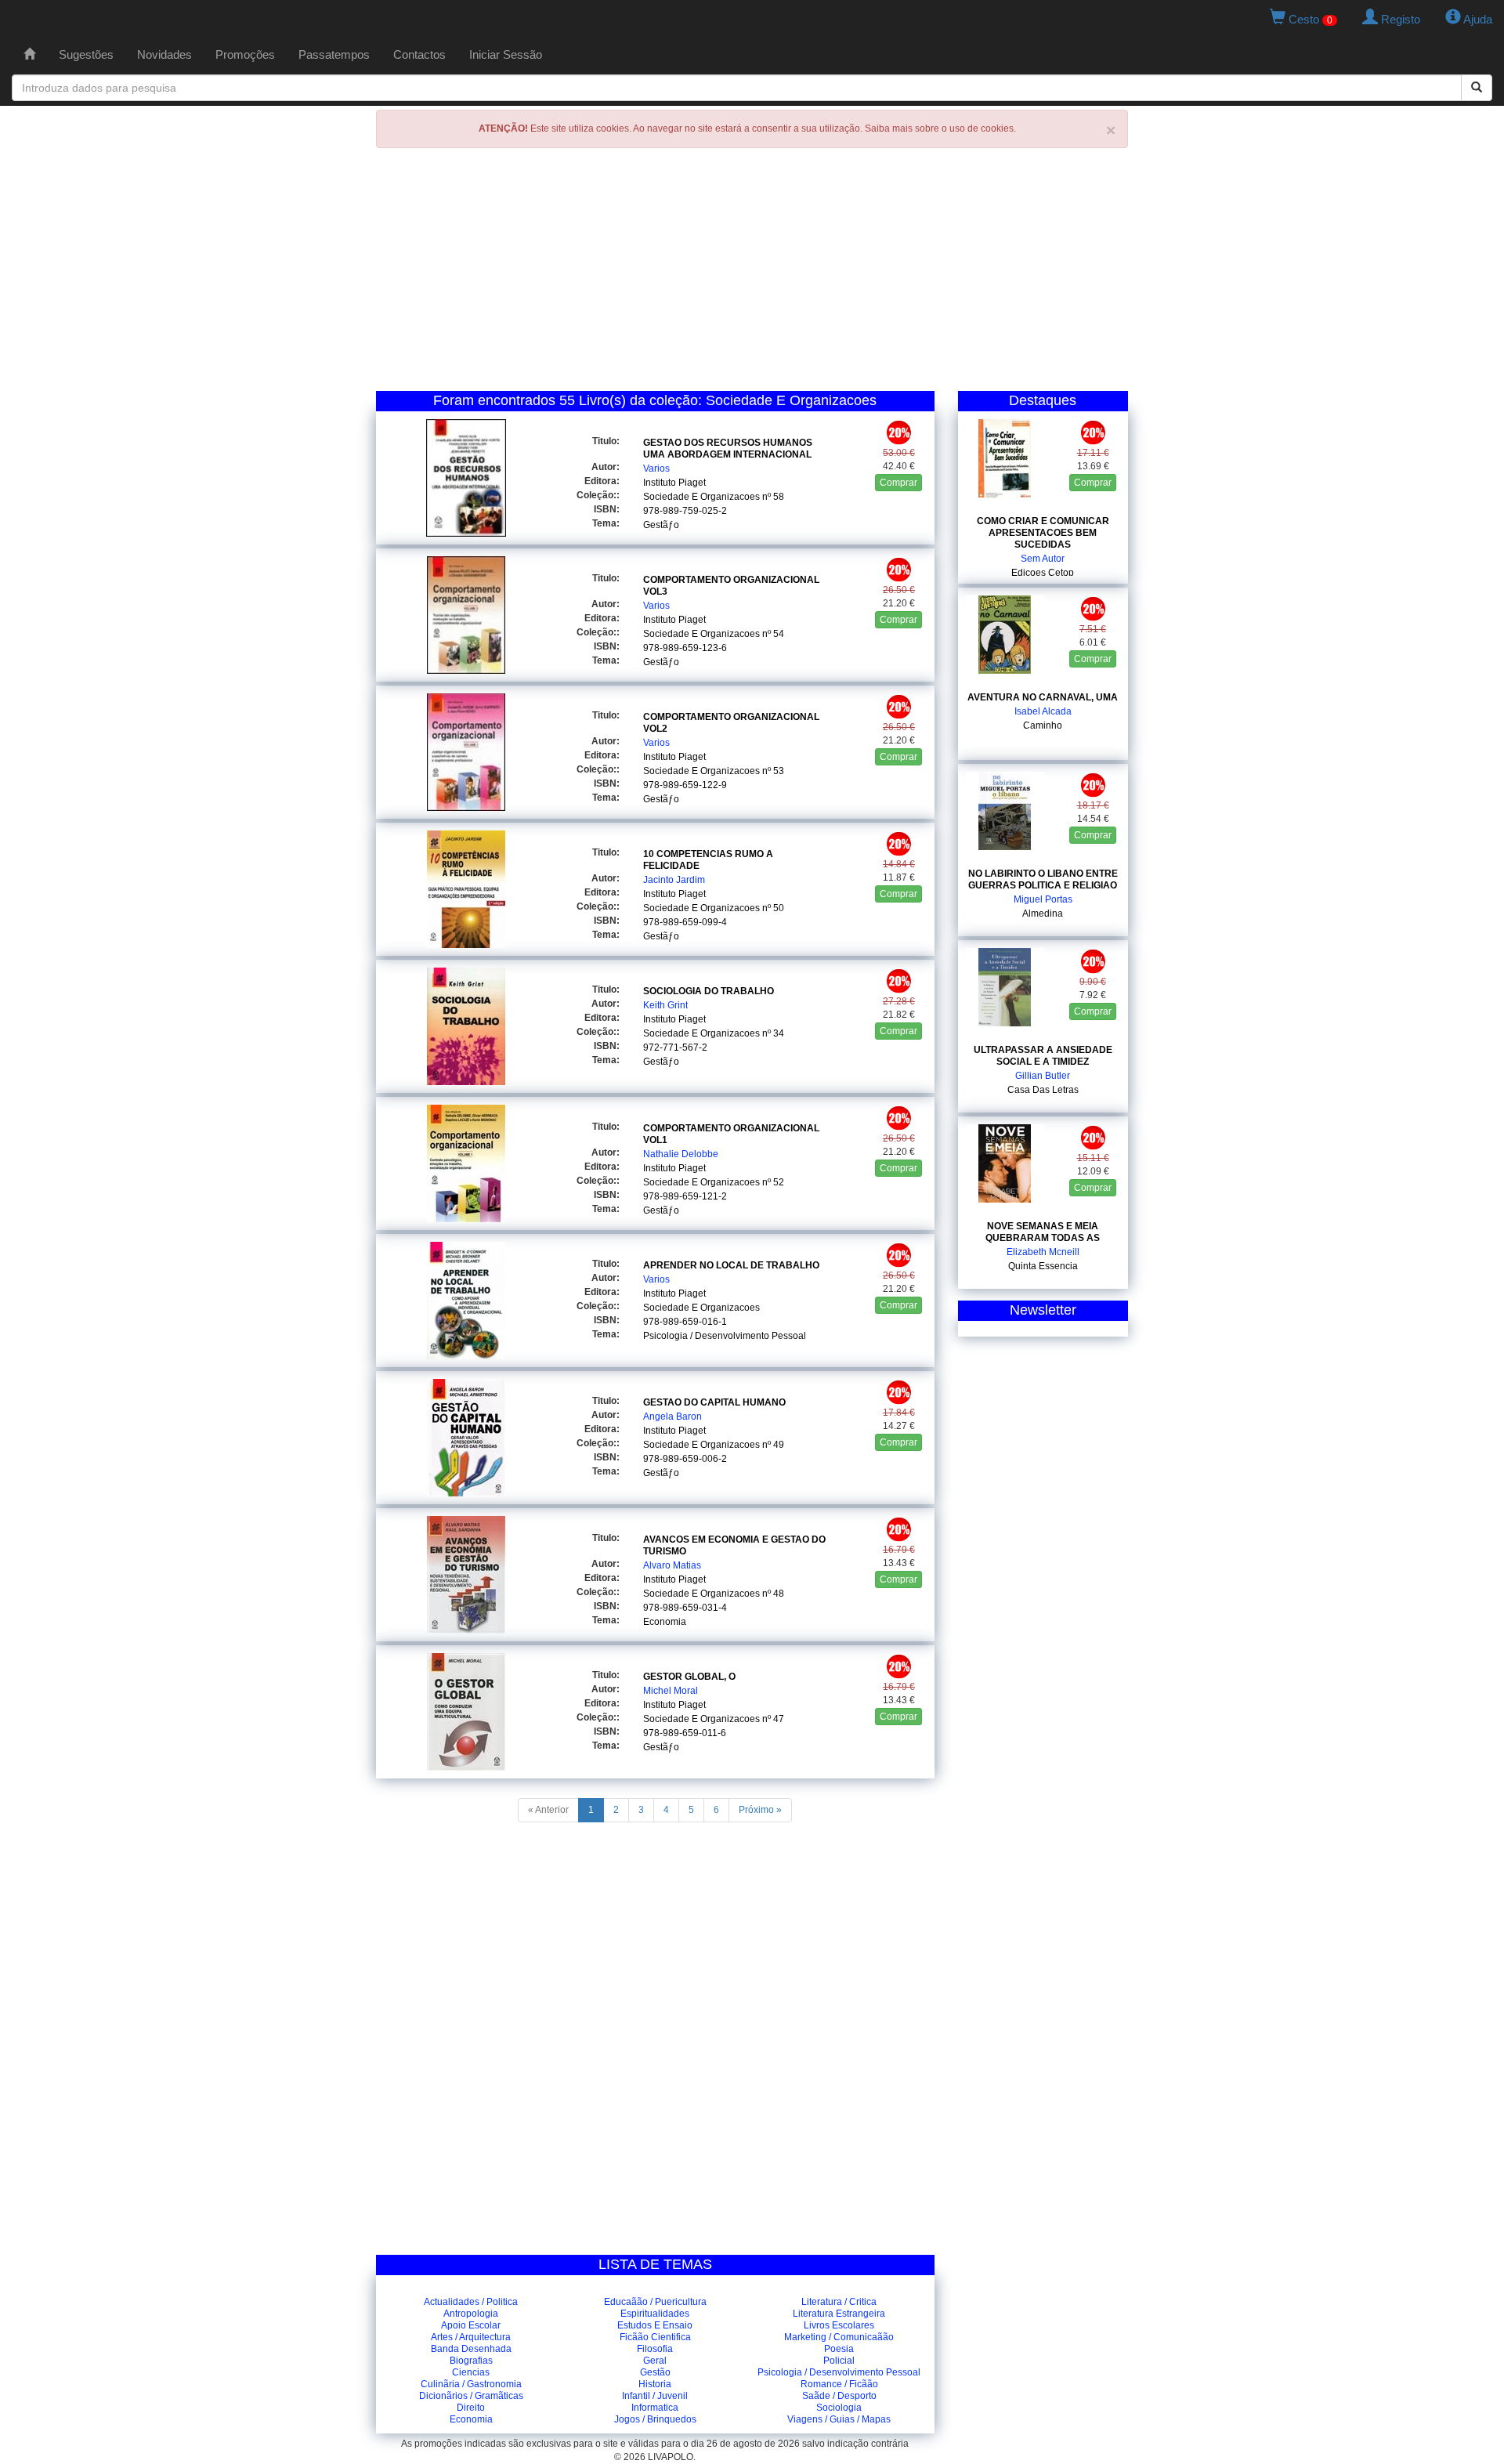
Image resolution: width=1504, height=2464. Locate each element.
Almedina (1043, 914)
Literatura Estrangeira (839, 2314)
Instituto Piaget (674, 483)
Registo (1399, 19)
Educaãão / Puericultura (655, 2302)
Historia (655, 2384)
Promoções (245, 54)
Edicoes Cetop (1043, 573)
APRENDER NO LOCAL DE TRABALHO (731, 1265)
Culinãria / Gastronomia (471, 2384)
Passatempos (334, 54)
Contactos (419, 54)
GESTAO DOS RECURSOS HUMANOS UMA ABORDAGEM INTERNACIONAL (728, 449)
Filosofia (655, 2349)
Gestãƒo (661, 525)
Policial (839, 2361)
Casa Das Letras (1043, 1090)
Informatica (655, 2408)
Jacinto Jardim (674, 880)
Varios (656, 469)
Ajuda (1477, 19)
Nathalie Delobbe (681, 1154)
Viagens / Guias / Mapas (839, 2419)
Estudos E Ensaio (655, 2325)
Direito (471, 2408)
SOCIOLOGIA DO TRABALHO (709, 991)
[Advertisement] (752, 273)
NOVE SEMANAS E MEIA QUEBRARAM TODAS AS (1043, 1232)
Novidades (164, 54)
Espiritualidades (655, 2314)
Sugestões (86, 54)
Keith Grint (665, 1005)
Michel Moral (671, 1691)
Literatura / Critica (839, 2302)
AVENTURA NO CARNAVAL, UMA (1043, 697)
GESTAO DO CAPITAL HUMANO (714, 1402)
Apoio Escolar (471, 2325)
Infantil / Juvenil (655, 2396)
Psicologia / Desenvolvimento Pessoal (725, 1336)
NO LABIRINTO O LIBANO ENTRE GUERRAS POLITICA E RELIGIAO (1043, 879)
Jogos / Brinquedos (655, 2419)
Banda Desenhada (471, 2349)
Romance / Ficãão (839, 2384)
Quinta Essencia (1043, 1266)
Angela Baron (672, 1417)
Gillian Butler (1043, 1076)
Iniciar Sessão (506, 54)
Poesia (839, 2349)
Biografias (471, 2361)
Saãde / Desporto (839, 2396)
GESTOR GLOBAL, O (689, 1677)
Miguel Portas (1043, 899)
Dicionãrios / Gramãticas (471, 2396)
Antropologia (471, 2314)
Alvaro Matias (672, 1565)
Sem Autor (1043, 559)
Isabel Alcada (1043, 711)
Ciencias (471, 2372)
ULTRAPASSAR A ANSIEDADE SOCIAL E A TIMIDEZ (1043, 1056)
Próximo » (760, 1810)
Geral (655, 2361)
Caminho (1043, 725)
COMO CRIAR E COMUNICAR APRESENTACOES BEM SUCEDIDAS (1043, 533)
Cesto (1309, 19)
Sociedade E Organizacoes (701, 497)
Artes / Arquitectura (471, 2337)
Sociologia (839, 2408)
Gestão (655, 2372)
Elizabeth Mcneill (1043, 1252)
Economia (665, 1622)
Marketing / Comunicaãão (839, 2337)
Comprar (898, 483)
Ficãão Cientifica (655, 2337)
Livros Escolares (839, 2325)
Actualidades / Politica (471, 2302)
